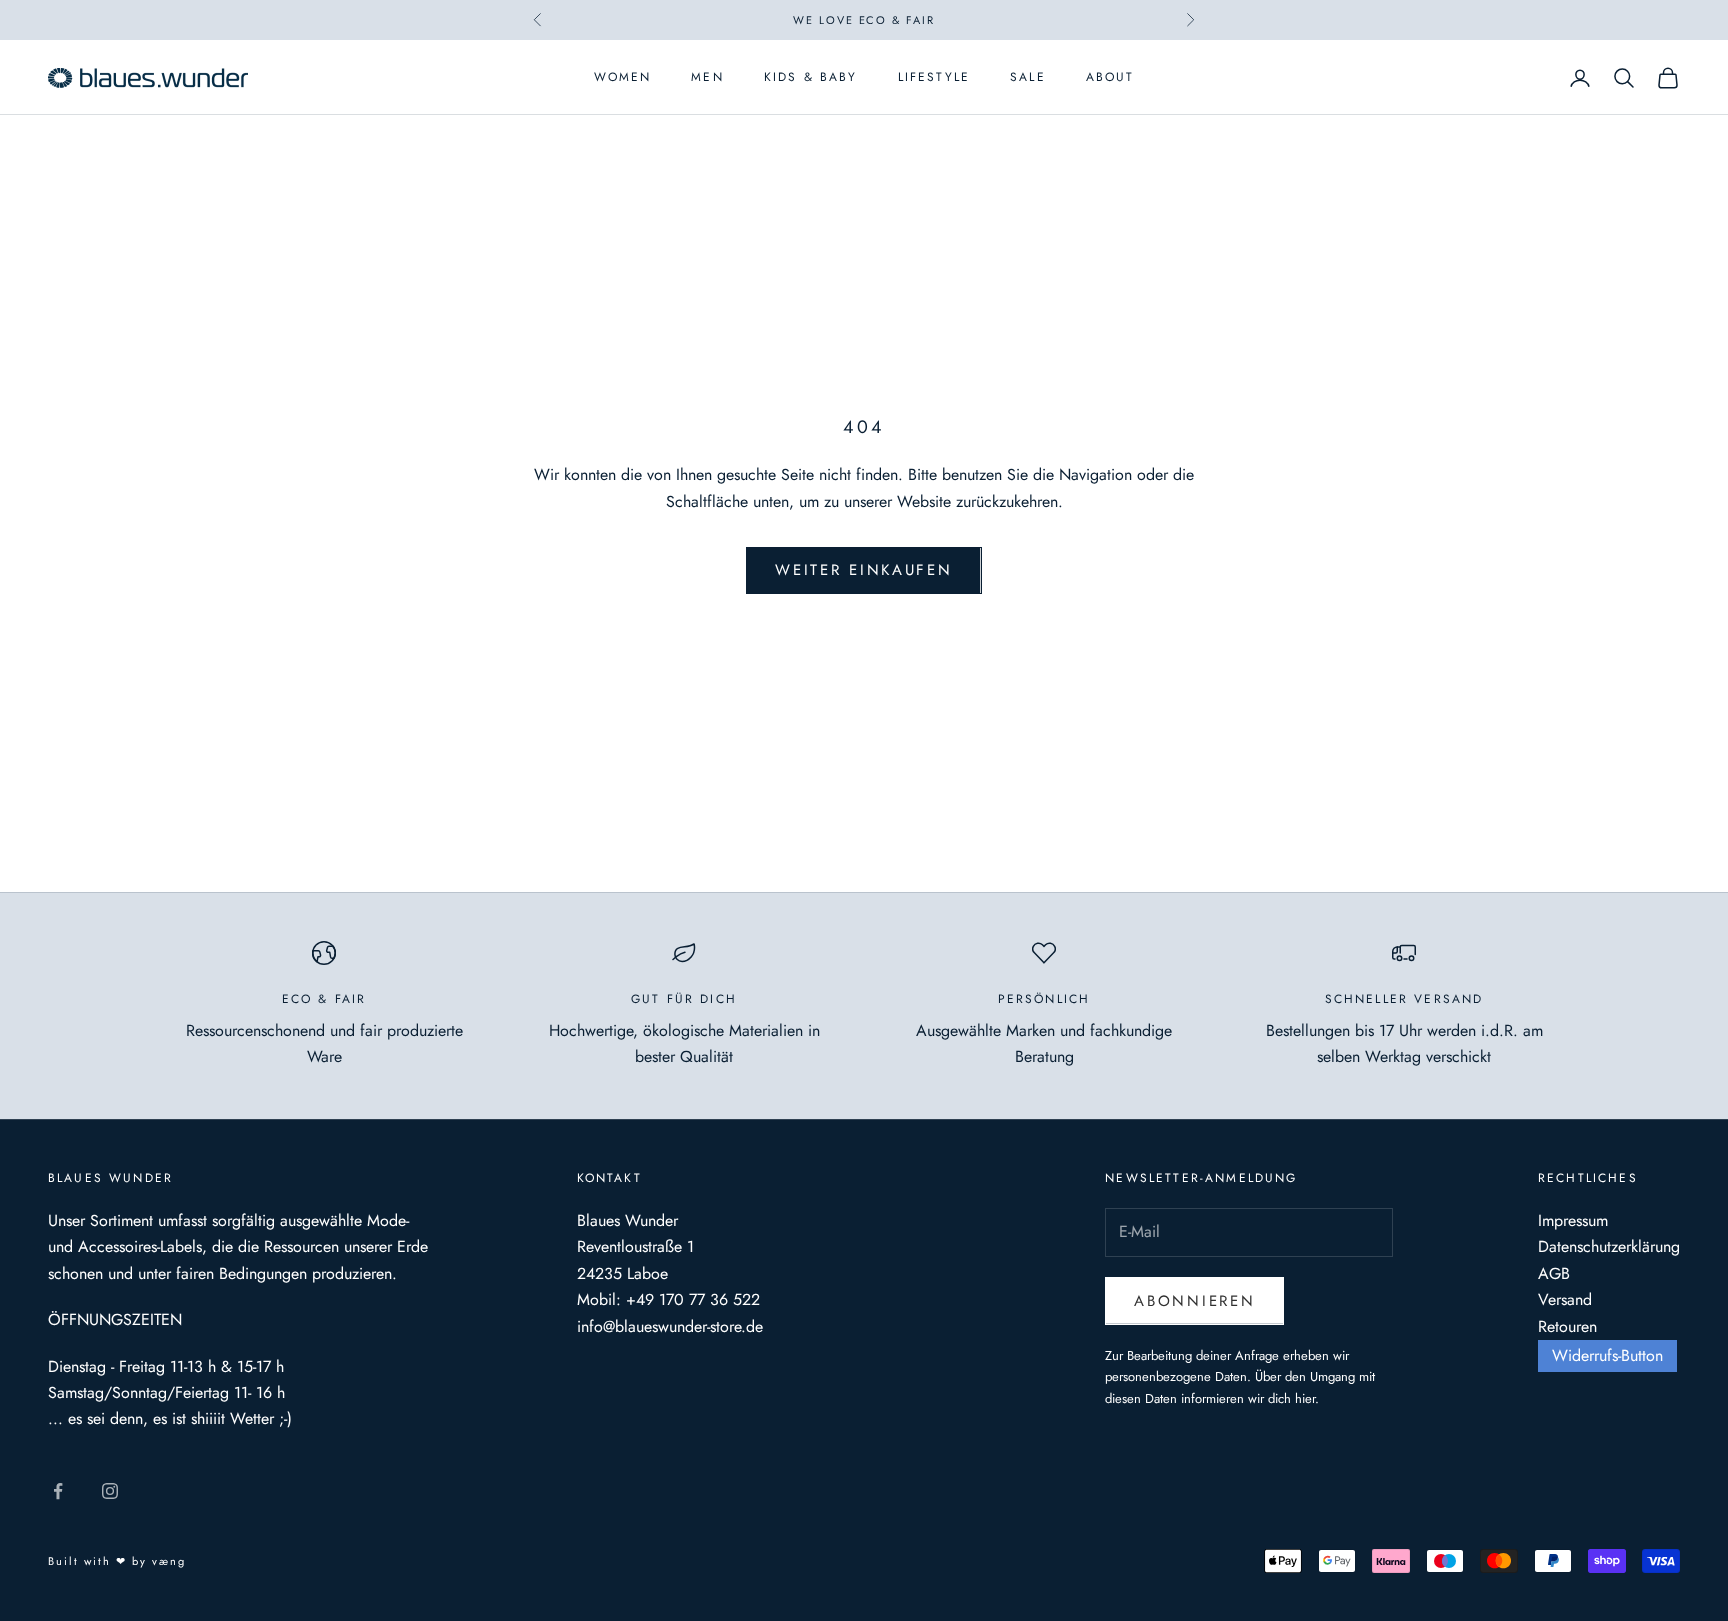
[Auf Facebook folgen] (58, 1491)
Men (707, 78)
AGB (1554, 1273)
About (1110, 78)
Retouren (1567, 1326)
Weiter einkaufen (863, 570)
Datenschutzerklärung (1609, 1246)
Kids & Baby (811, 78)
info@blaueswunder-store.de (670, 1326)
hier (1305, 1398)
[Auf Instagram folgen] (110, 1491)
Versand (1565, 1299)
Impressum (1573, 1220)
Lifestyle (934, 78)
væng (169, 1561)
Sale (1028, 78)
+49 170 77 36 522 (693, 1299)
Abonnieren (1194, 1301)
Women (623, 78)
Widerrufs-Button (1607, 1355)
